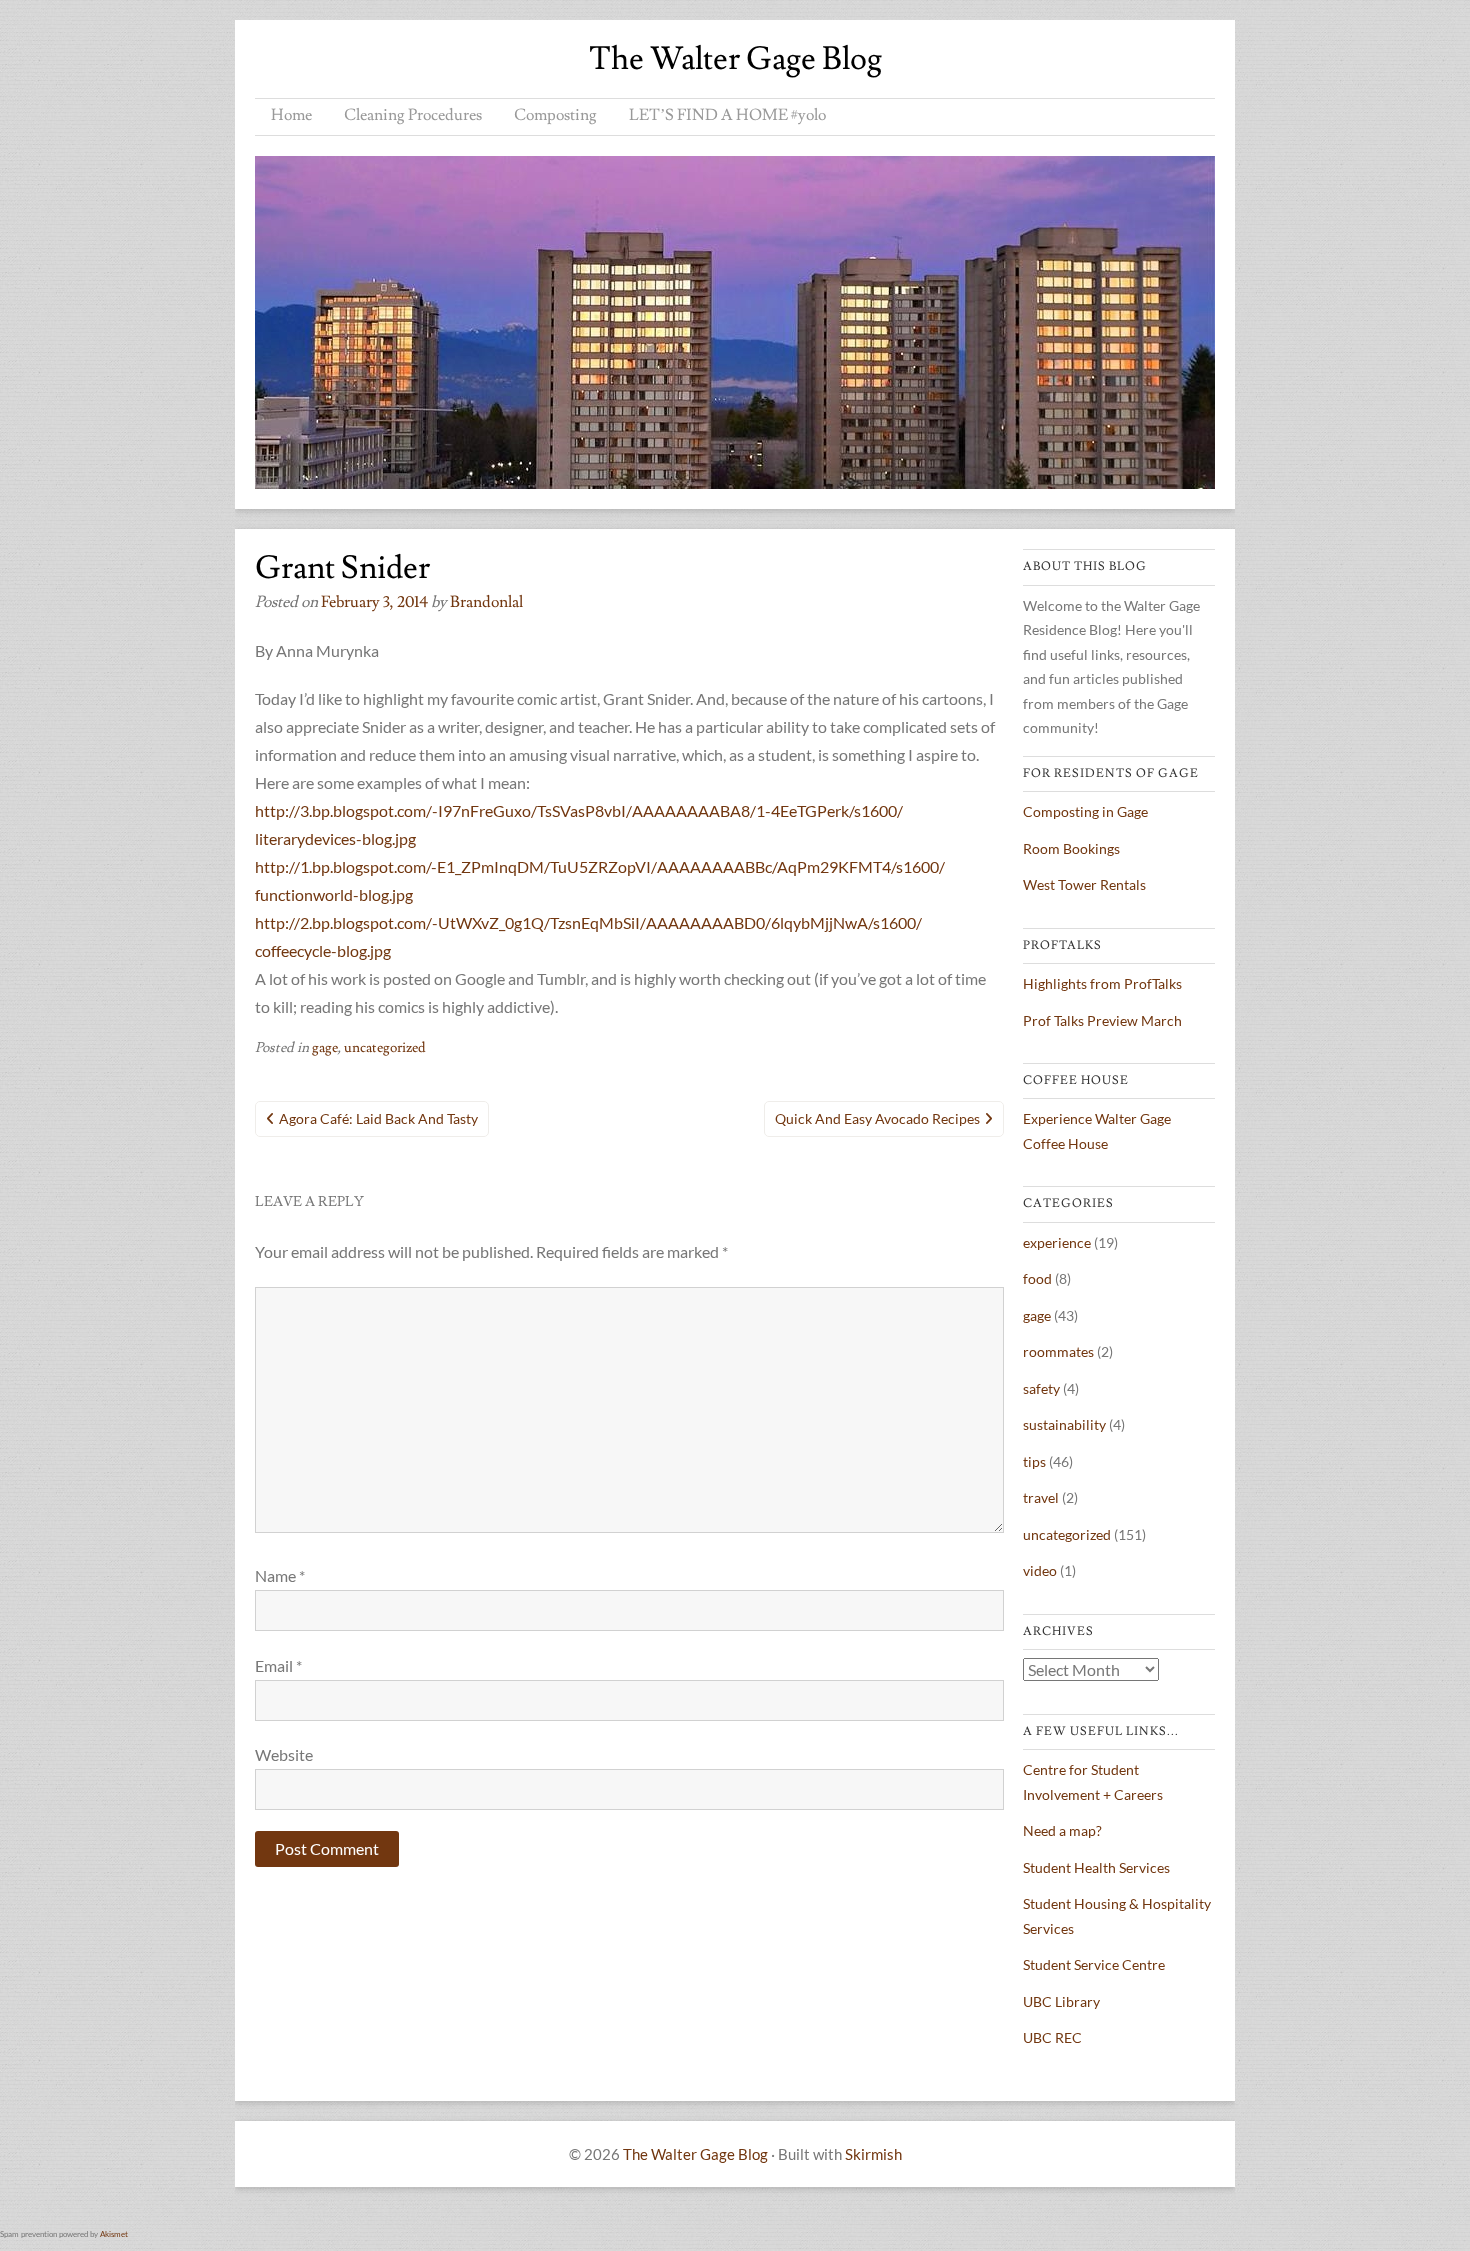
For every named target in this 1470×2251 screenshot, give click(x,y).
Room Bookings (1071, 848)
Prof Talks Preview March (1102, 1020)
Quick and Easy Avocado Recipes (877, 1118)
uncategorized (385, 1048)
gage (325, 1048)
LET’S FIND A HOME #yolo (727, 115)
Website (284, 1754)
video (1040, 1570)
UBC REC (1052, 2037)
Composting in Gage (1085, 811)
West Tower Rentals (1084, 884)
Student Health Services (1096, 1867)
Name (280, 1575)
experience (1057, 1242)
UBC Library (1061, 2001)
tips (1034, 1461)
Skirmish (873, 2154)
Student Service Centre (1094, 1964)
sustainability (1064, 1424)
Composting (555, 115)
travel (1041, 1497)
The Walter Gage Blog (735, 59)
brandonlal (486, 602)
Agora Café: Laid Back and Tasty (378, 1118)
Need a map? (1062, 1830)
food (1037, 1278)
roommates (1058, 1351)
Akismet (114, 2234)
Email (278, 1665)
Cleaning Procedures (413, 115)
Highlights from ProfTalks (1102, 983)
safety (1041, 1388)
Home (291, 115)
